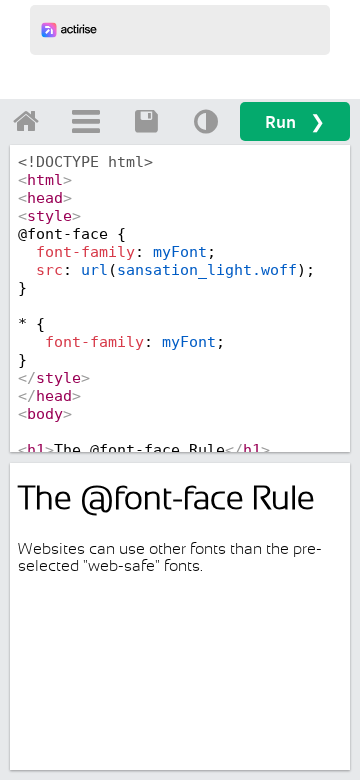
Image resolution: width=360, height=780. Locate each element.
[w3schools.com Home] (26, 121)
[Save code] (146, 121)
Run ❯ (295, 121)
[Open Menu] (86, 121)
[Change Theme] (206, 121)
